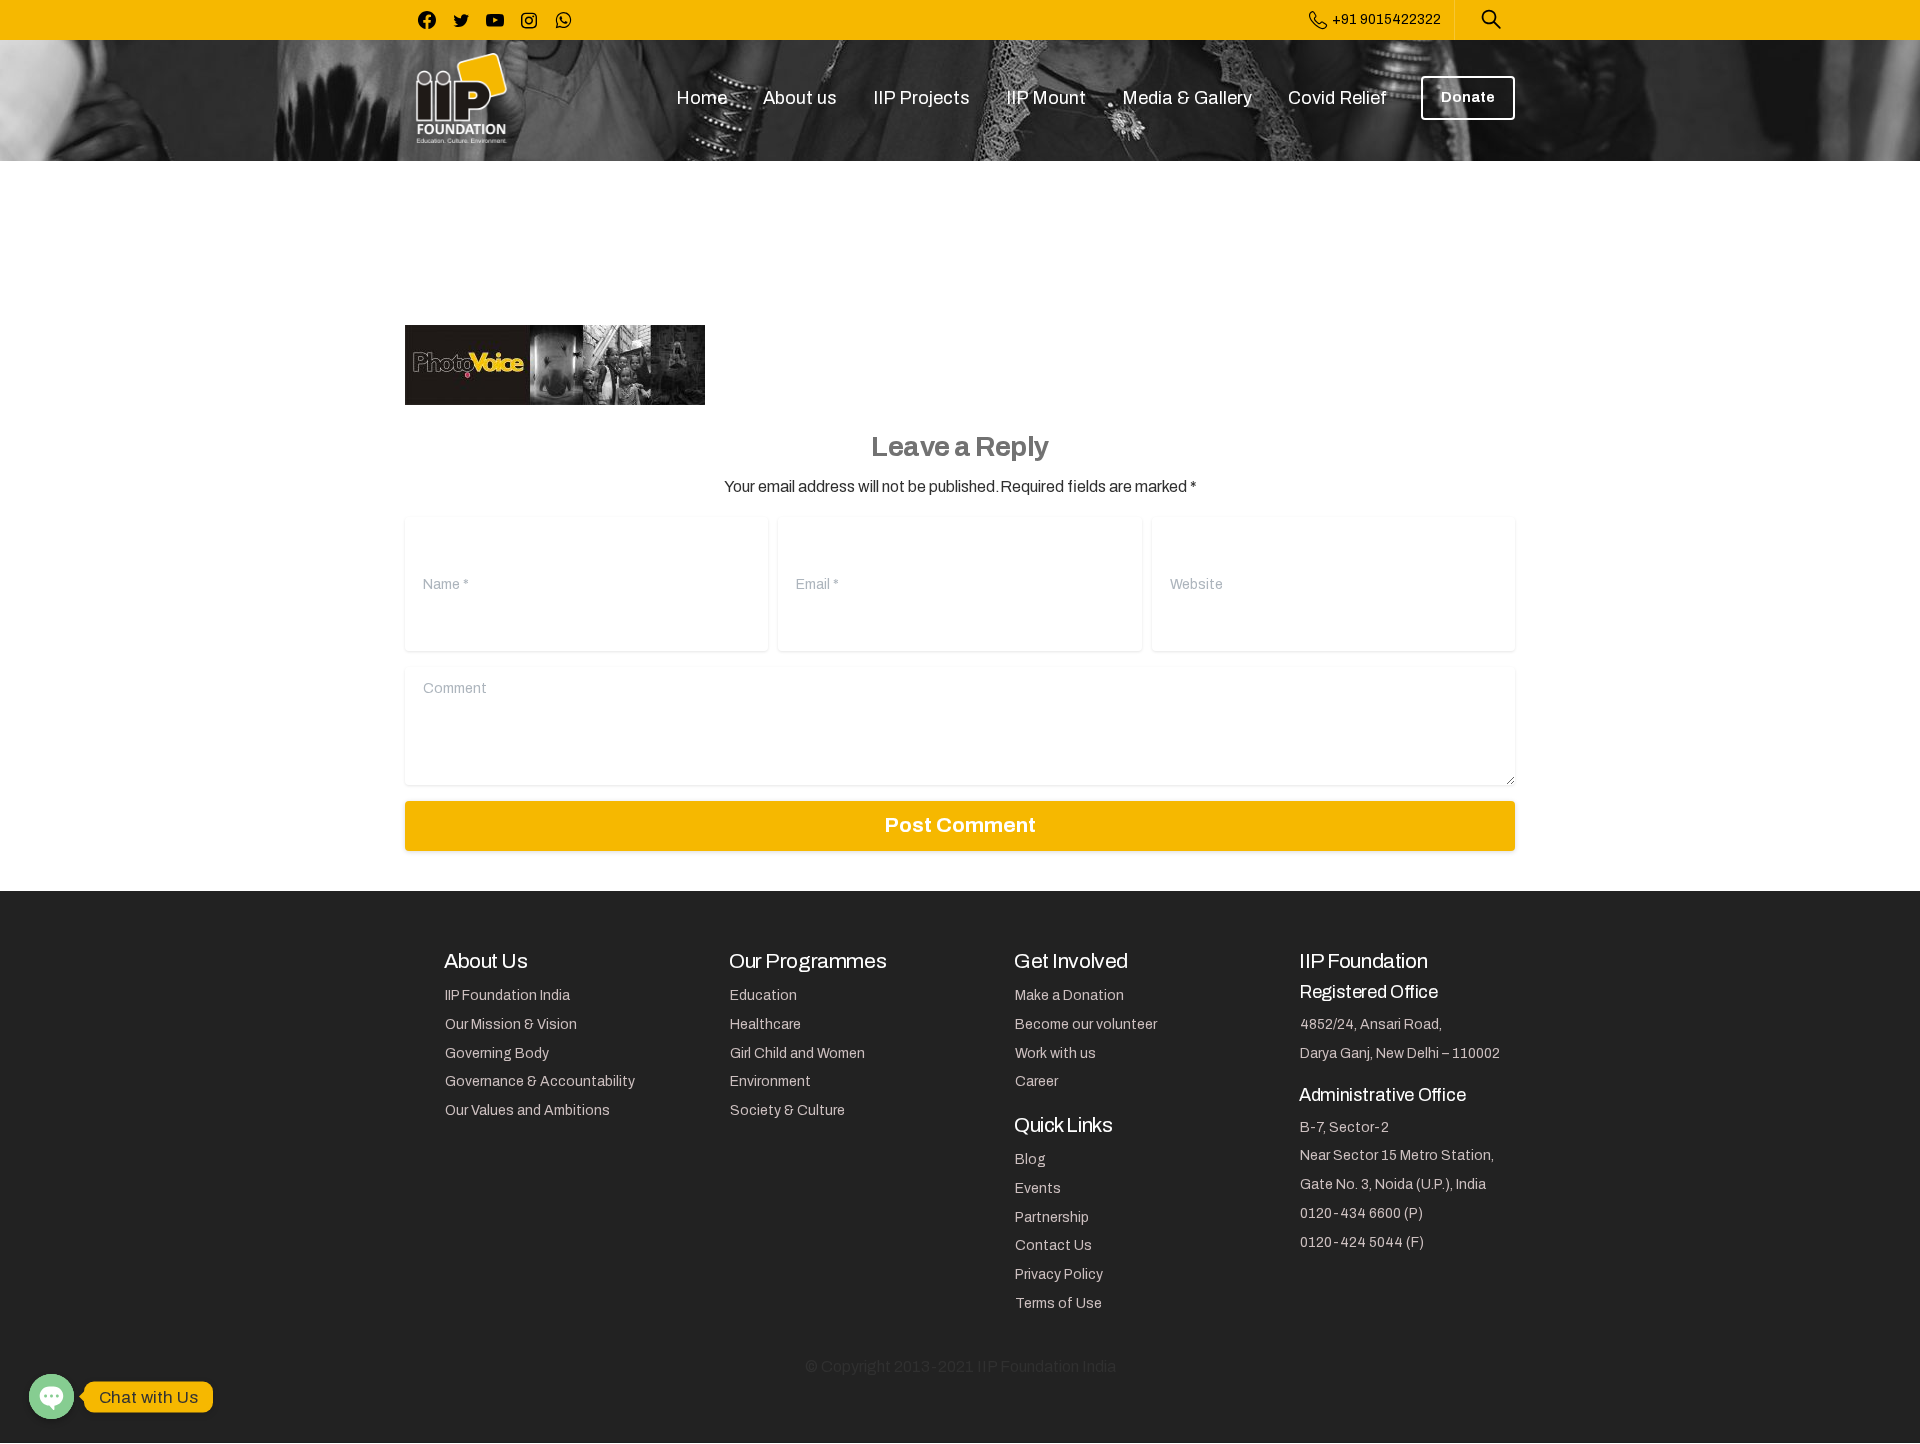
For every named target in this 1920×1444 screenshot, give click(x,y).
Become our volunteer (1086, 1024)
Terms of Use (1058, 1303)
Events (1038, 1188)
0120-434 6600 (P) (1361, 1213)
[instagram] (529, 20)
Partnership (1052, 1217)
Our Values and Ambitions (527, 1110)
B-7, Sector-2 (1344, 1127)
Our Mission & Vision (511, 1024)
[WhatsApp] (563, 20)
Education (763, 995)
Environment (770, 1081)
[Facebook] (427, 20)
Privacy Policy (1059, 1274)
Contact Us (1053, 1245)
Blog (1030, 1159)
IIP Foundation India (507, 995)
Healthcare (765, 1024)
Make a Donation (1069, 995)
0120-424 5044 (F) (1362, 1242)
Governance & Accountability (540, 1081)
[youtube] (495, 20)
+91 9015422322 (1386, 19)
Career (1036, 1081)
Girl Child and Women (797, 1053)
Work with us (1055, 1053)
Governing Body (497, 1053)
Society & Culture (787, 1110)
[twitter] (461, 20)
